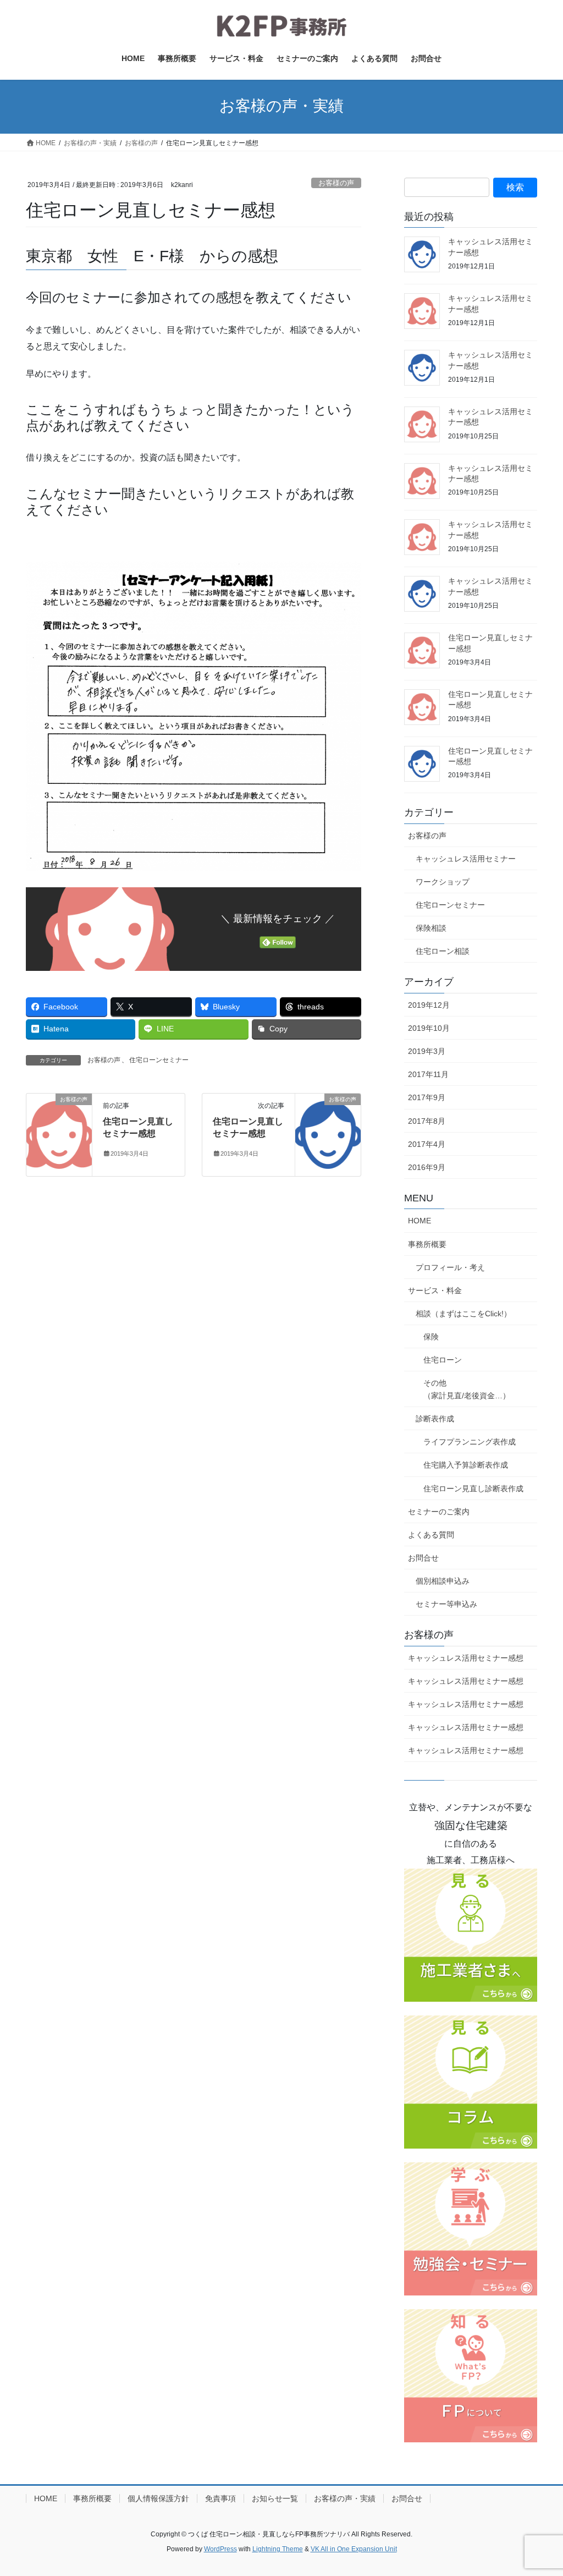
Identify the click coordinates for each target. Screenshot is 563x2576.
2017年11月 (428, 1074)
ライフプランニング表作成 (470, 1442)
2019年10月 (429, 1028)
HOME (420, 1221)
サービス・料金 (435, 1290)
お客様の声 (336, 183)
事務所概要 (427, 1244)
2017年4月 (427, 1144)
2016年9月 (427, 1167)
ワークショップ (443, 882)
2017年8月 (427, 1121)
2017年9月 (427, 1097)
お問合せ (423, 1558)
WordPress (220, 2549)
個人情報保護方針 (158, 2498)
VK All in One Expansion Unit (354, 2549)
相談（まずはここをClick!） (463, 1314)
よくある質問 (431, 1535)
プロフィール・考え (450, 1267)
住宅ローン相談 (443, 951)
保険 (431, 1337)
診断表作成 (435, 1419)
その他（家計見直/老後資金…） (467, 1389)
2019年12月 (429, 1005)
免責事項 (220, 2498)
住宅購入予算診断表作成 (466, 1465)
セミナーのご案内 (439, 1512)
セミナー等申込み (446, 1604)
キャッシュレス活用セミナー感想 (466, 1658)
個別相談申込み (443, 1581)
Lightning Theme (278, 2549)
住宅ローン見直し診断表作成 (473, 1489)
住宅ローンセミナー (159, 1060)
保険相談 (431, 928)
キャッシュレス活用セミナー (466, 859)
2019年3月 (427, 1051)
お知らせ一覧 (275, 2498)
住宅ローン (443, 1360)
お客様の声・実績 (345, 2498)
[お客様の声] (59, 1134)
